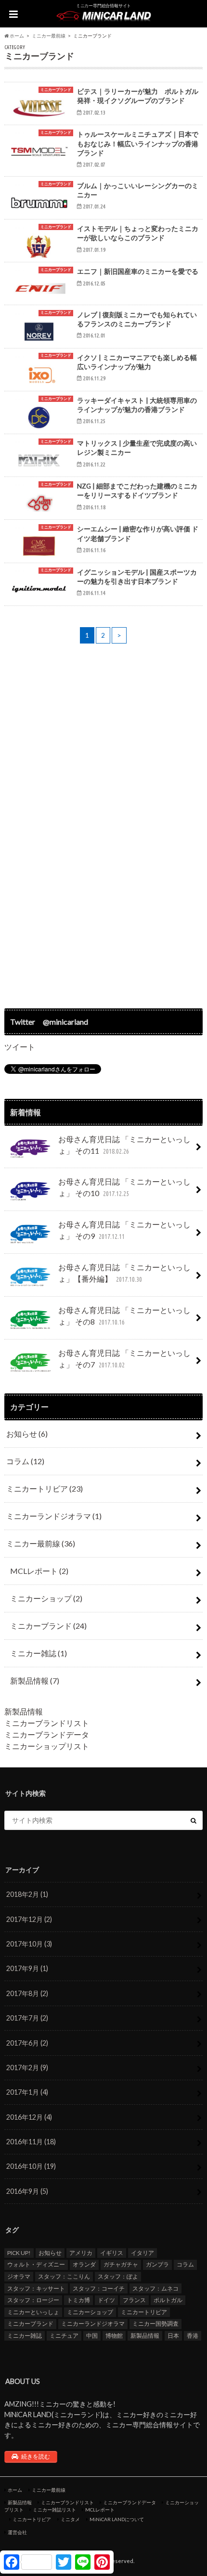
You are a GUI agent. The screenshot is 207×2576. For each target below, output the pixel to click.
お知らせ (27, 1434)
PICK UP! (19, 2253)
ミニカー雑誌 (39, 1653)
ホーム (15, 2490)
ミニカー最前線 (41, 1543)
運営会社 (17, 2532)
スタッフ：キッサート (36, 2288)
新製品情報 (35, 1681)
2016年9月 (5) (27, 2191)
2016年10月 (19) (31, 2166)
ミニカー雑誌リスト (54, 2510)
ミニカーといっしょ (33, 2312)
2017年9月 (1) (27, 1968)
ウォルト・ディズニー (36, 2264)
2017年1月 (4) (27, 2092)
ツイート (20, 1047)
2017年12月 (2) (29, 1919)
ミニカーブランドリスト (47, 1723)
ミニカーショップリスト (47, 1746)
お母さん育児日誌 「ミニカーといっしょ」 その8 (124, 1316)
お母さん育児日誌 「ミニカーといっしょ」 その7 (124, 1359)
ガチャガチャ (121, 2264)
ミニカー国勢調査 (155, 2324)
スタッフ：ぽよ (118, 2276)
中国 (92, 2336)
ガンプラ (157, 2264)
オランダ (84, 2264)
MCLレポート (39, 1571)
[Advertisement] (103, 827)
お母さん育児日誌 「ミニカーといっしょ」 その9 (124, 1230)
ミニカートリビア (45, 1488)
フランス (134, 2300)
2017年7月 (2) (27, 2018)
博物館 (114, 2336)
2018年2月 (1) (27, 1894)
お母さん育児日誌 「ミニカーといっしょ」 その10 (124, 1187)
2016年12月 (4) (29, 2117)
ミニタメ (70, 2519)
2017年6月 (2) (27, 2043)
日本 (173, 2336)
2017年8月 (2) (27, 1993)
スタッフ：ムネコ (155, 2288)
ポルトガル (168, 2300)
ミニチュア (64, 2336)
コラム (25, 1461)
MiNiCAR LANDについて (117, 2519)
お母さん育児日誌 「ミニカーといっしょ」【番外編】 (124, 1273)
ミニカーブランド (48, 1626)
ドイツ (106, 2300)
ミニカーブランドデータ (47, 1734)
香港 (193, 2336)
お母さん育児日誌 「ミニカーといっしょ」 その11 (124, 1145)
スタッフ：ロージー (33, 2300)
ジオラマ (19, 2276)
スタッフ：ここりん (64, 2276)
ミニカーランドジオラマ (54, 1516)
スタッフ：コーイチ (99, 2288)
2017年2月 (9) (27, 2067)
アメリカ (81, 2253)
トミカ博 (78, 2300)
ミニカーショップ (46, 1598)
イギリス (112, 2253)
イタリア (142, 2253)
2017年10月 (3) (29, 1944)
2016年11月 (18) (31, 2142)
